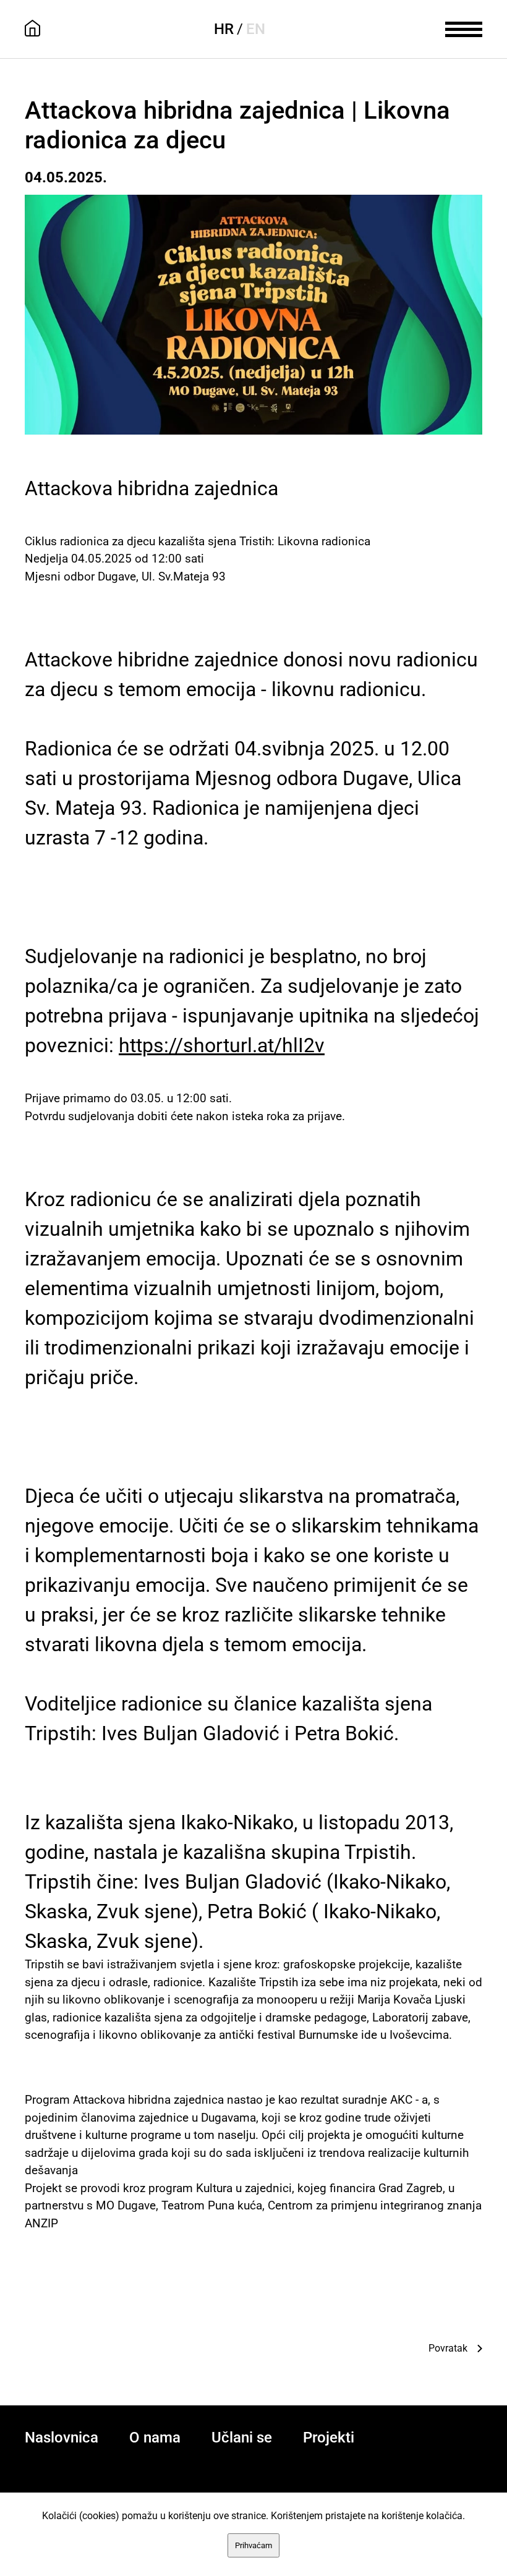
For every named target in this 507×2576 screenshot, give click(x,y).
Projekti (329, 2438)
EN (256, 29)
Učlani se (242, 2438)
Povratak (448, 2348)
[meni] (464, 28)
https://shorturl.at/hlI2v (222, 1045)
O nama (155, 2438)
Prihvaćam (253, 2545)
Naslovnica (62, 2438)
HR (224, 29)
